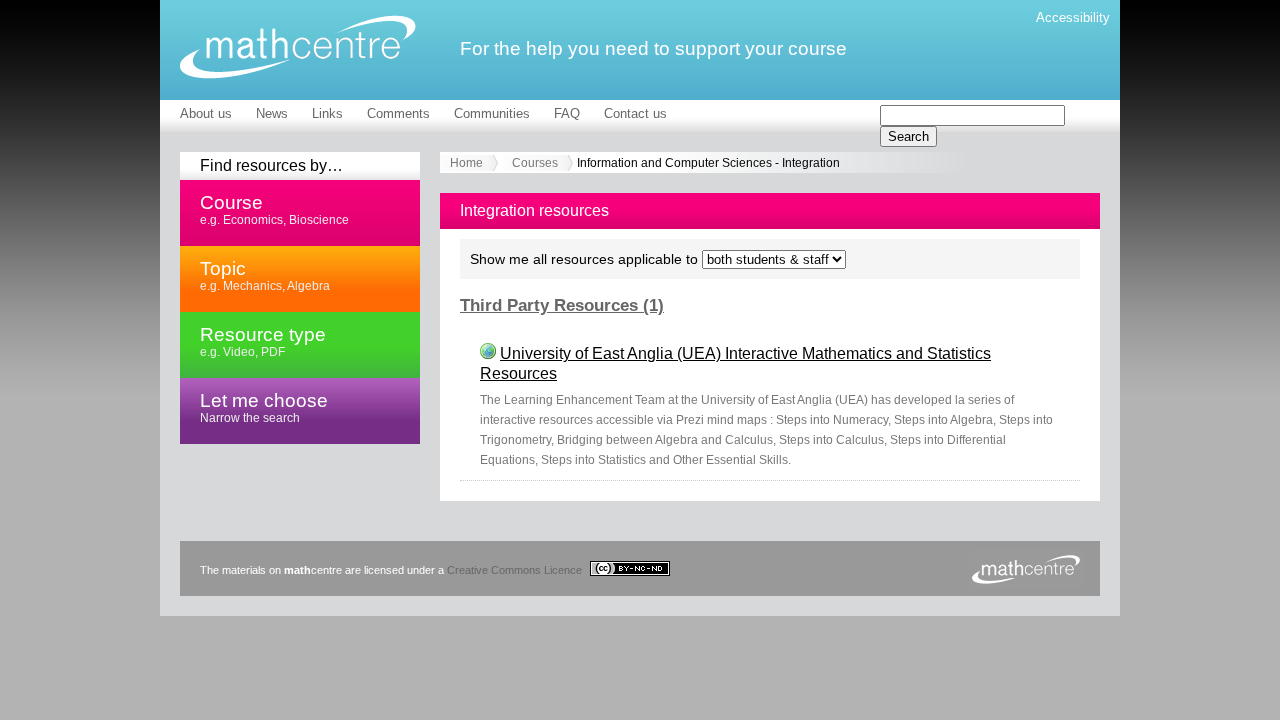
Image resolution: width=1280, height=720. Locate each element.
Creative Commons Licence (516, 570)
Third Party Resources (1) (562, 305)
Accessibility (1073, 17)
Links (327, 113)
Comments (398, 113)
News (272, 113)
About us (206, 113)
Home (466, 163)
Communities (492, 113)
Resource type (263, 341)
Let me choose (264, 407)
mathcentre (298, 47)
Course (274, 209)
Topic (265, 275)
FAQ (567, 113)
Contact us (635, 113)
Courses (535, 163)
